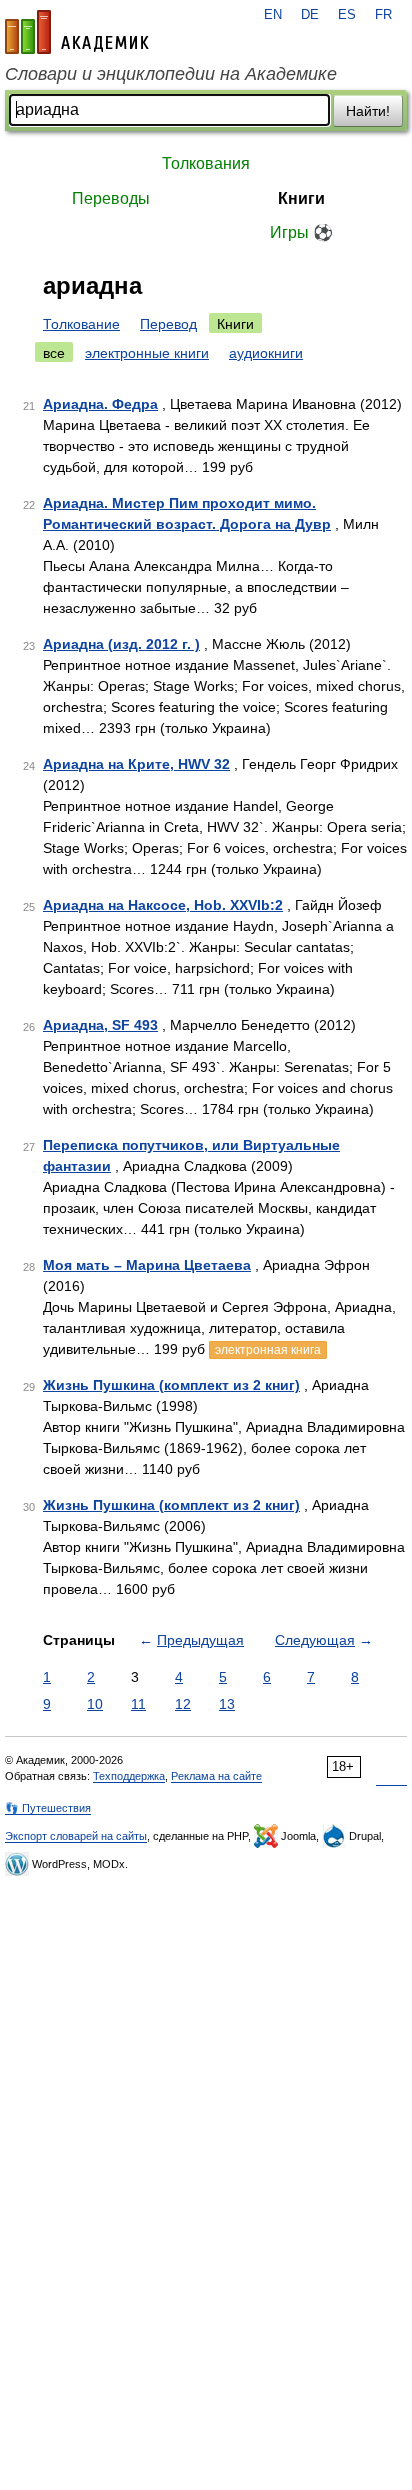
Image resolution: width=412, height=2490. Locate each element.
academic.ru (77, 32)
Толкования (206, 163)
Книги (301, 198)
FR (383, 15)
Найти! (368, 111)
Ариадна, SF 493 (100, 1025)
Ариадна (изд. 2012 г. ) (121, 644)
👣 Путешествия (48, 1808)
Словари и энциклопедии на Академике (171, 74)
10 (95, 1704)
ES (347, 15)
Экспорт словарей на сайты (76, 1836)
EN (273, 15)
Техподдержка (129, 1776)
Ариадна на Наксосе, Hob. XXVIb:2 (163, 905)
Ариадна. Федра (100, 404)
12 (183, 1704)
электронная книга (268, 1350)
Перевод (168, 324)
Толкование (81, 324)
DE (310, 15)
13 (227, 1704)
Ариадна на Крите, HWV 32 (136, 764)
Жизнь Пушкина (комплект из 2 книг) (171, 1385)
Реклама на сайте (216, 1776)
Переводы (111, 198)
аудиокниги (266, 353)
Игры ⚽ (301, 232)
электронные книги (147, 353)
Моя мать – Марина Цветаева (147, 1265)
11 (138, 1704)
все (54, 353)
